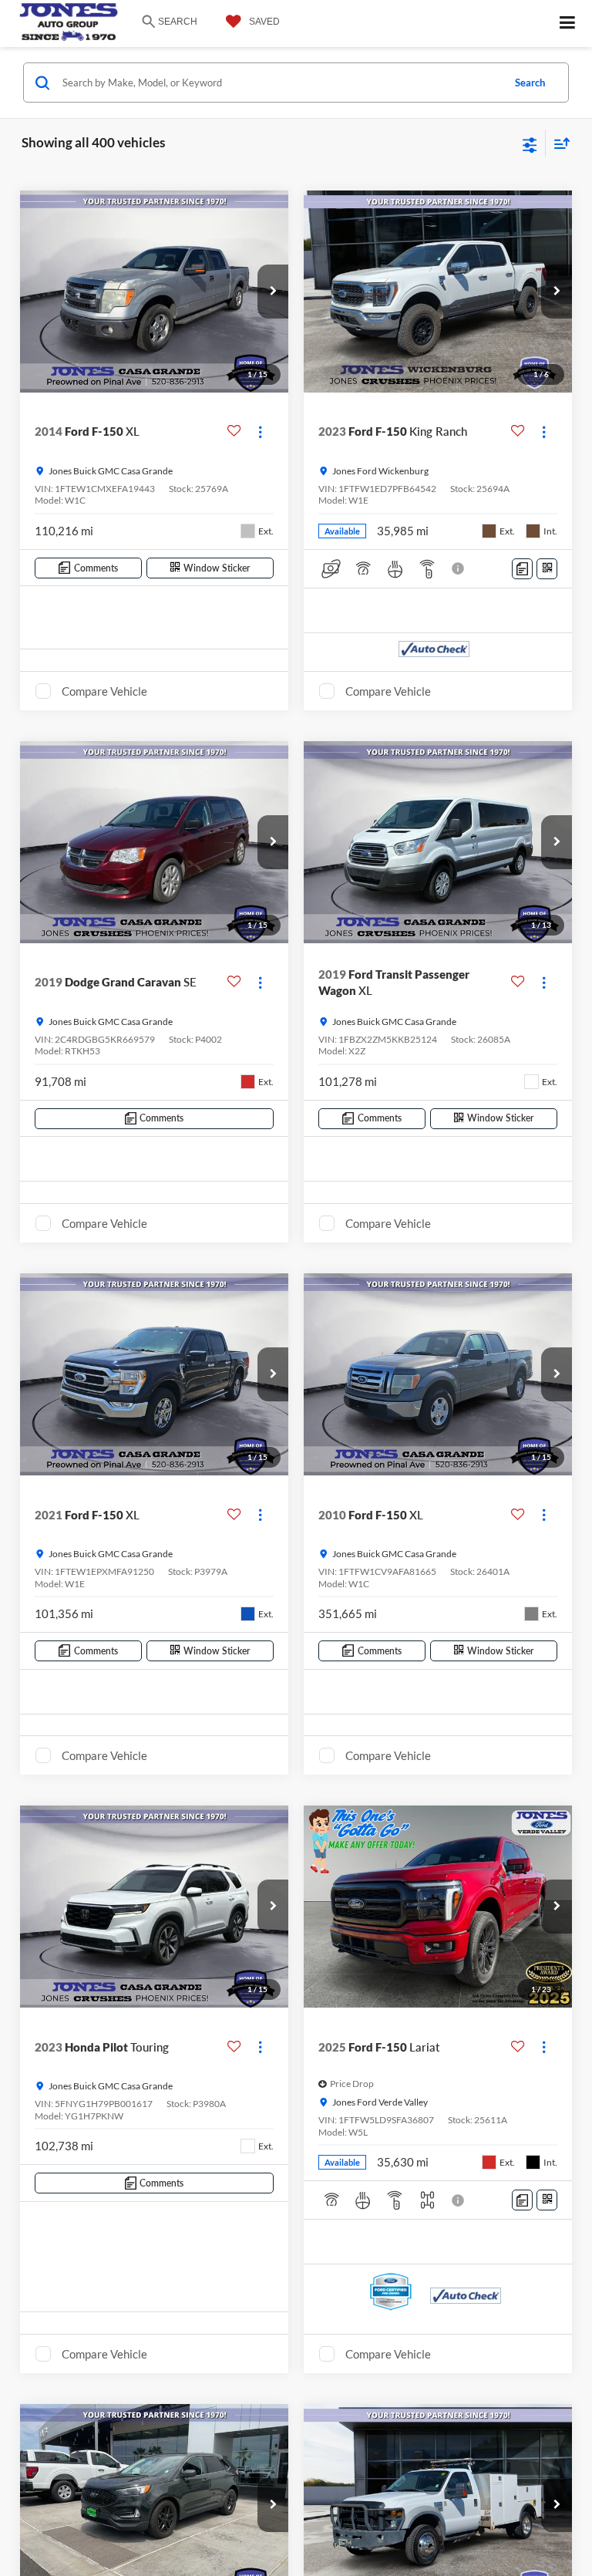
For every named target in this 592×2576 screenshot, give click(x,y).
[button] (273, 292)
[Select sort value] (558, 143)
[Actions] (260, 432)
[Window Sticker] (547, 569)
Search (530, 83)
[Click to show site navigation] (568, 24)
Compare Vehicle (104, 691)
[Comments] (522, 569)
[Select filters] (530, 143)
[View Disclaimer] (459, 568)
